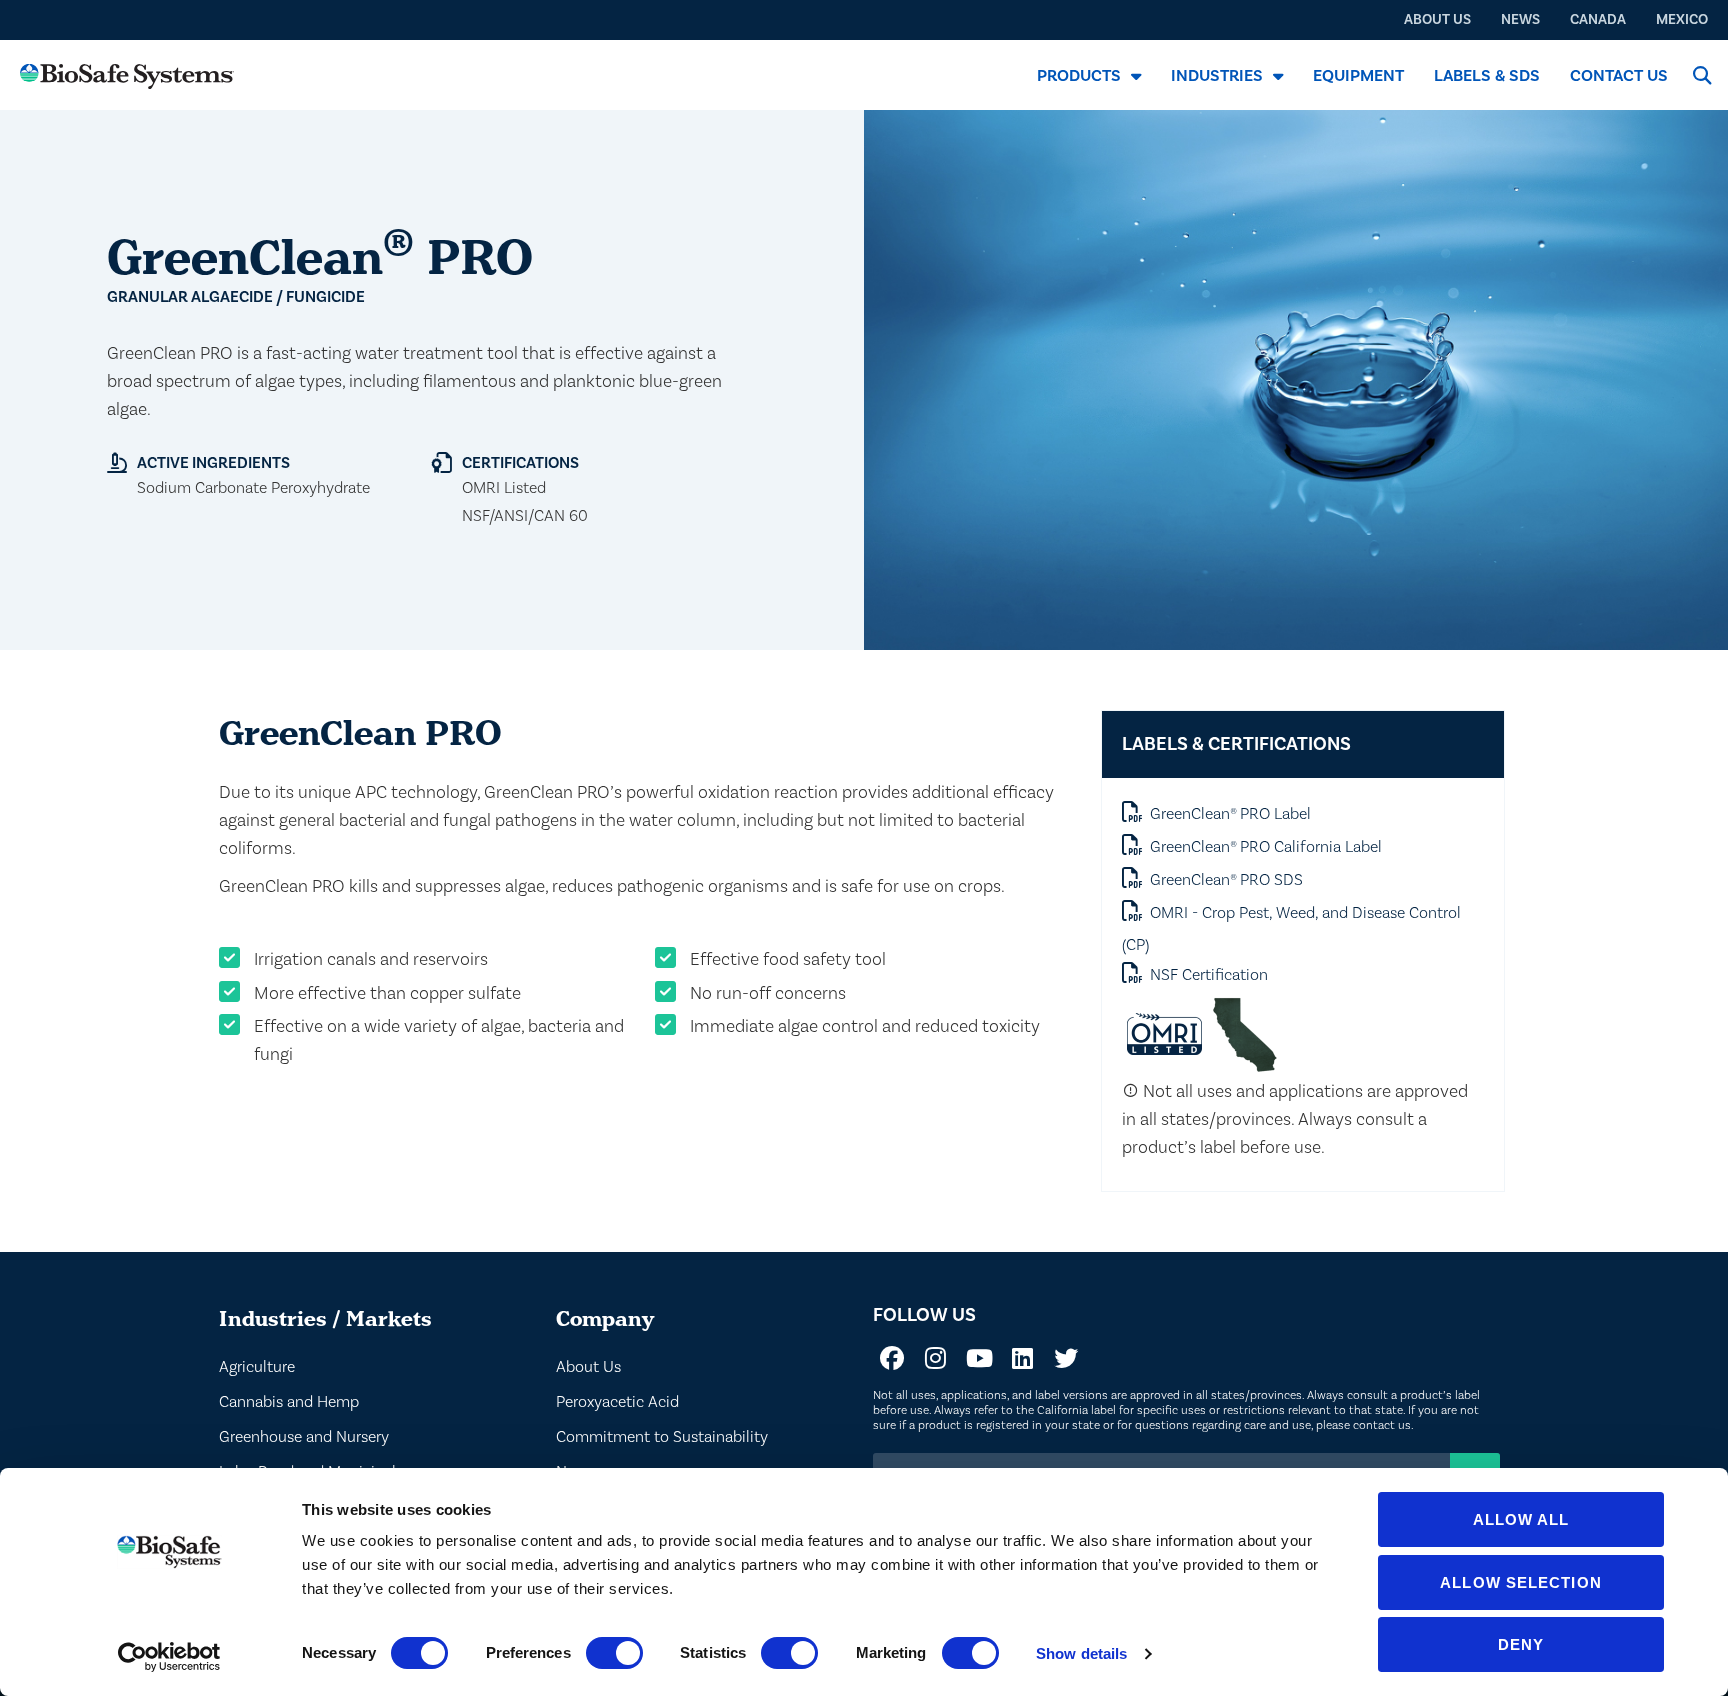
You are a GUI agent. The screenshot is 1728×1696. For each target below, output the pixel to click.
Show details (1081, 1653)
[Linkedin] (1022, 1358)
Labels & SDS (1487, 75)
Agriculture (257, 1366)
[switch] (614, 1653)
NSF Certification (1209, 974)
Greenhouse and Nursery (304, 1436)
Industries (1217, 75)
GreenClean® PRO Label (1230, 813)
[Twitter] (1066, 1358)
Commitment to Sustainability (662, 1436)
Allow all (1521, 1519)
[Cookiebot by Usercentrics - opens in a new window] (169, 1657)
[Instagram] (936, 1358)
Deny (1521, 1644)
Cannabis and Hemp (289, 1401)
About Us (588, 1366)
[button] (1701, 75)
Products (1079, 75)
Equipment (1358, 75)
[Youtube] (979, 1358)
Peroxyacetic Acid (617, 1401)
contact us (1382, 1425)
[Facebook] (892, 1358)
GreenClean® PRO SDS (1226, 879)
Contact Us (1619, 75)
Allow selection (1521, 1582)
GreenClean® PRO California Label (1266, 846)
